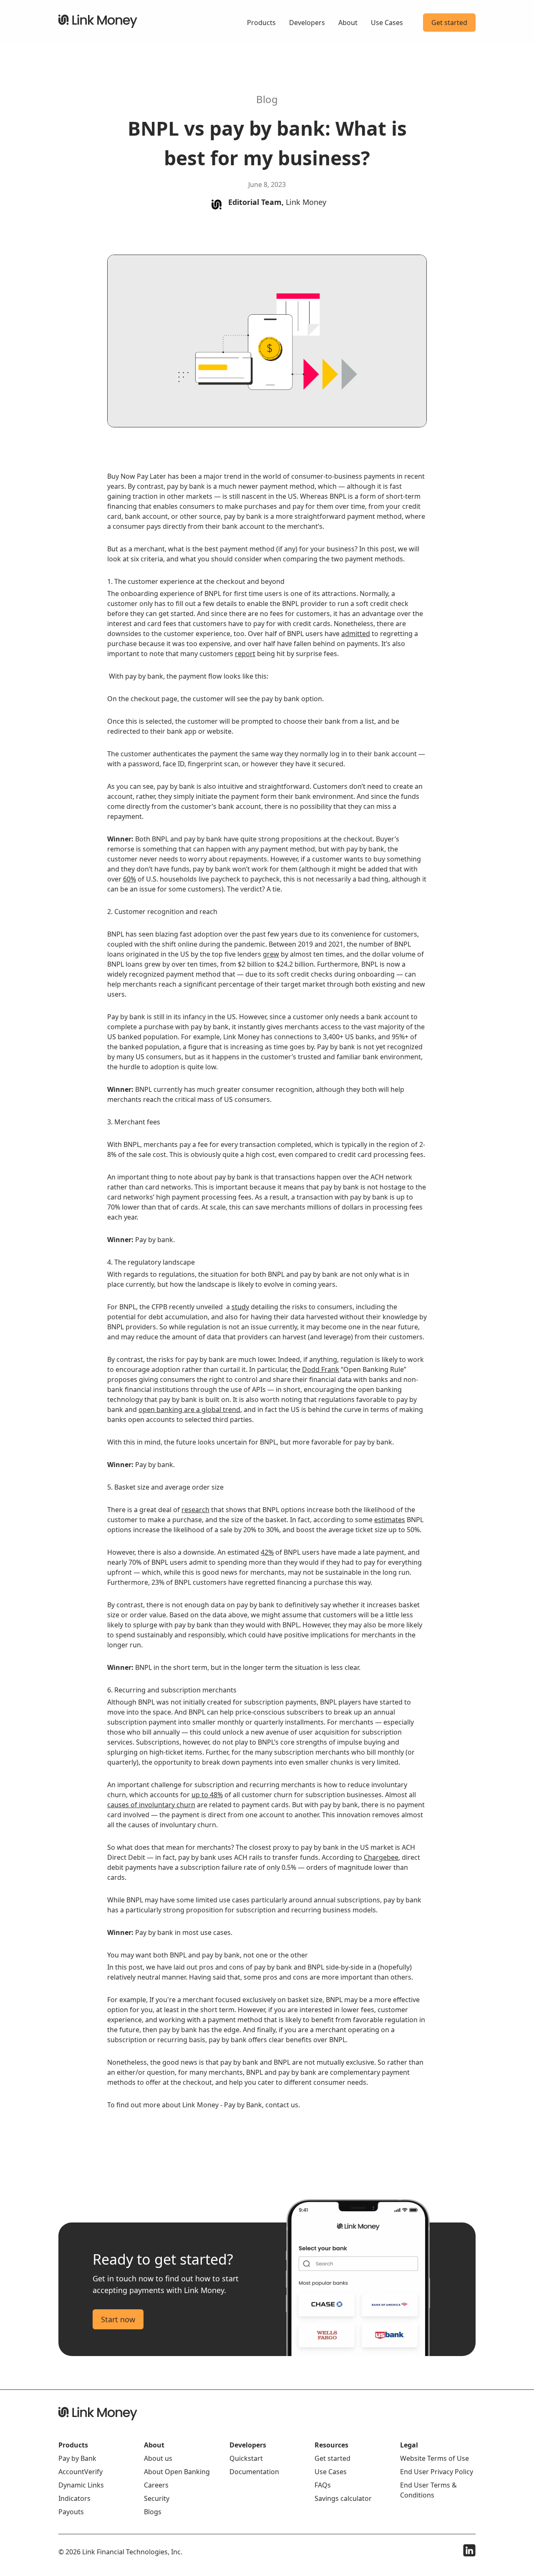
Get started (449, 23)
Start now (118, 2319)
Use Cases (387, 23)
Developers (307, 23)
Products (261, 23)
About (348, 23)
